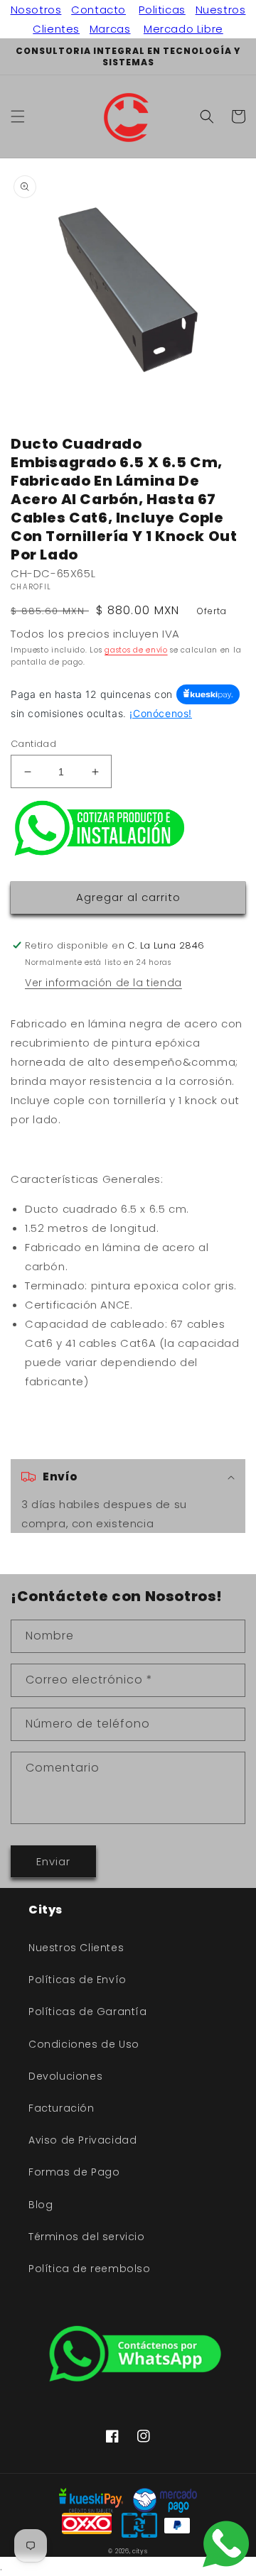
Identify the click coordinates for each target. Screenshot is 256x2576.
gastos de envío (136, 650)
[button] (18, 116)
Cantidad (33, 744)
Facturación (62, 2108)
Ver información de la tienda (103, 983)
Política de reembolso (90, 2269)
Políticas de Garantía (88, 2012)
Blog (41, 2205)
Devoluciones (65, 2076)
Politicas (162, 10)
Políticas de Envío (78, 1980)
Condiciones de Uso (84, 2044)
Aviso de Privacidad (82, 2140)
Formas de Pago (74, 2172)
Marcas (110, 29)
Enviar (53, 1861)
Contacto (98, 10)
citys (140, 2551)
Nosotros (36, 10)
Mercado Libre (183, 29)
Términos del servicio (87, 2237)
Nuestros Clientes (76, 1948)
